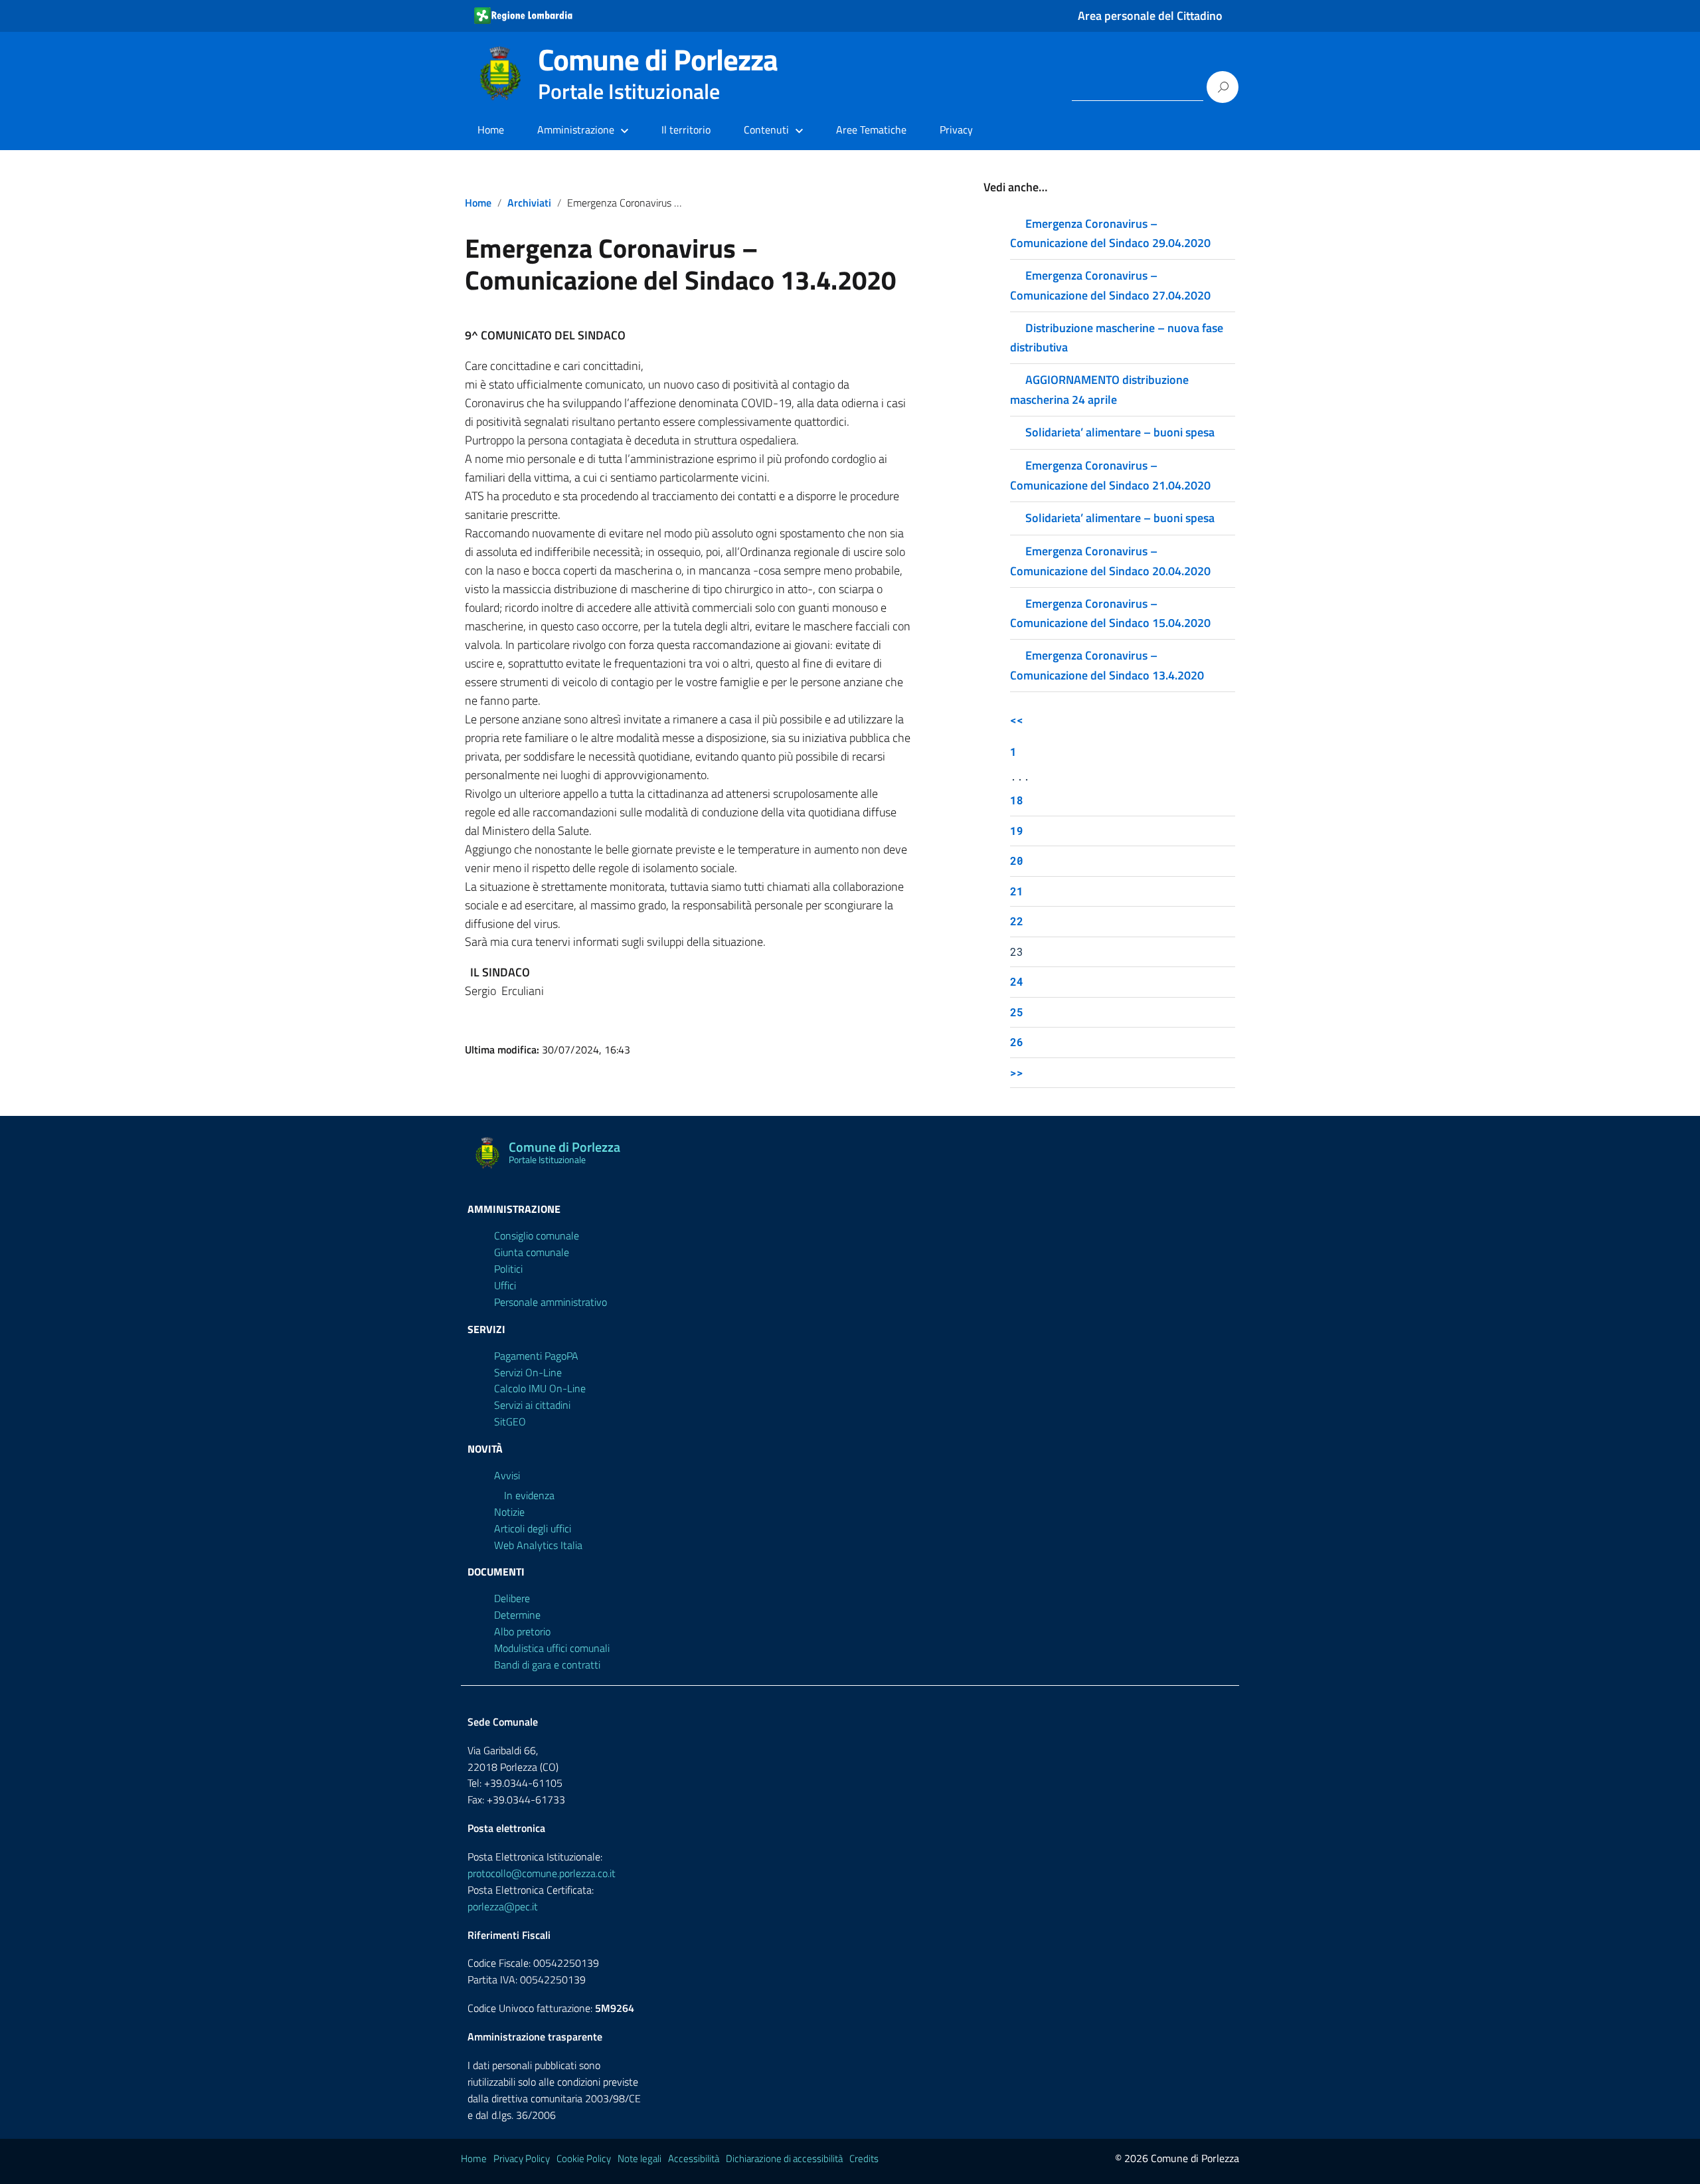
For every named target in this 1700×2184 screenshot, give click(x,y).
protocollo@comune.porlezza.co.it (542, 1873)
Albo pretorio (522, 1631)
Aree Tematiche (871, 130)
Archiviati (529, 203)
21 (1017, 891)
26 (1017, 1042)
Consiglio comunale (537, 1235)
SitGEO (510, 1421)
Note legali (639, 2158)
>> (1017, 1072)
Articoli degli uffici (533, 1528)
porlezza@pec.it (503, 1906)
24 (1017, 981)
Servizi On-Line (528, 1372)
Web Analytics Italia (538, 1545)
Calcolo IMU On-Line (540, 1388)
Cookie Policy (584, 2158)
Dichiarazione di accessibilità (784, 2158)
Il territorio (686, 130)
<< (1017, 720)
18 (1017, 800)
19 (1017, 831)
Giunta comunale (532, 1252)
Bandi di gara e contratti (547, 1665)
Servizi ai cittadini (532, 1405)
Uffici (505, 1285)
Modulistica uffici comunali (552, 1648)
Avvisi (507, 1475)
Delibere (512, 1598)
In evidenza (529, 1495)
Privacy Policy (522, 2158)
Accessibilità (694, 2158)
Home (491, 130)
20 (1017, 861)
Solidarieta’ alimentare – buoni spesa (1120, 432)
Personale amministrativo (551, 1302)
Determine (517, 1615)
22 (1017, 921)
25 (1017, 1012)
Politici (508, 1269)
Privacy (956, 130)
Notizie (509, 1512)
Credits (864, 2158)
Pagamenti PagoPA (536, 1356)
